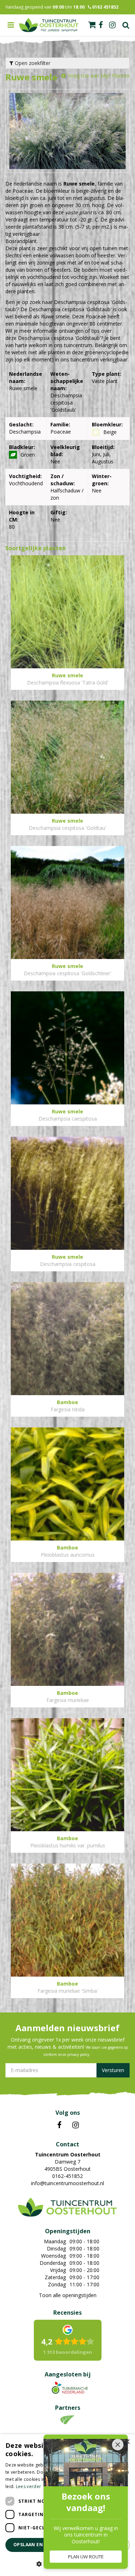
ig (112, 25)
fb (101, 25)
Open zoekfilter (32, 63)
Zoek (126, 25)
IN (76, 2125)
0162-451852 (67, 2176)
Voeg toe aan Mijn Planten (99, 76)
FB (59, 2125)
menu (11, 25)
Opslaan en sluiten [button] (39, 2545)
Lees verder (28, 2486)
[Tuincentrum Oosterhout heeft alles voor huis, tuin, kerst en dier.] (49, 25)
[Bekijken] (92, 25)
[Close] (118, 2445)
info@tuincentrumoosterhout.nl (67, 2183)
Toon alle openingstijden (68, 2295)
